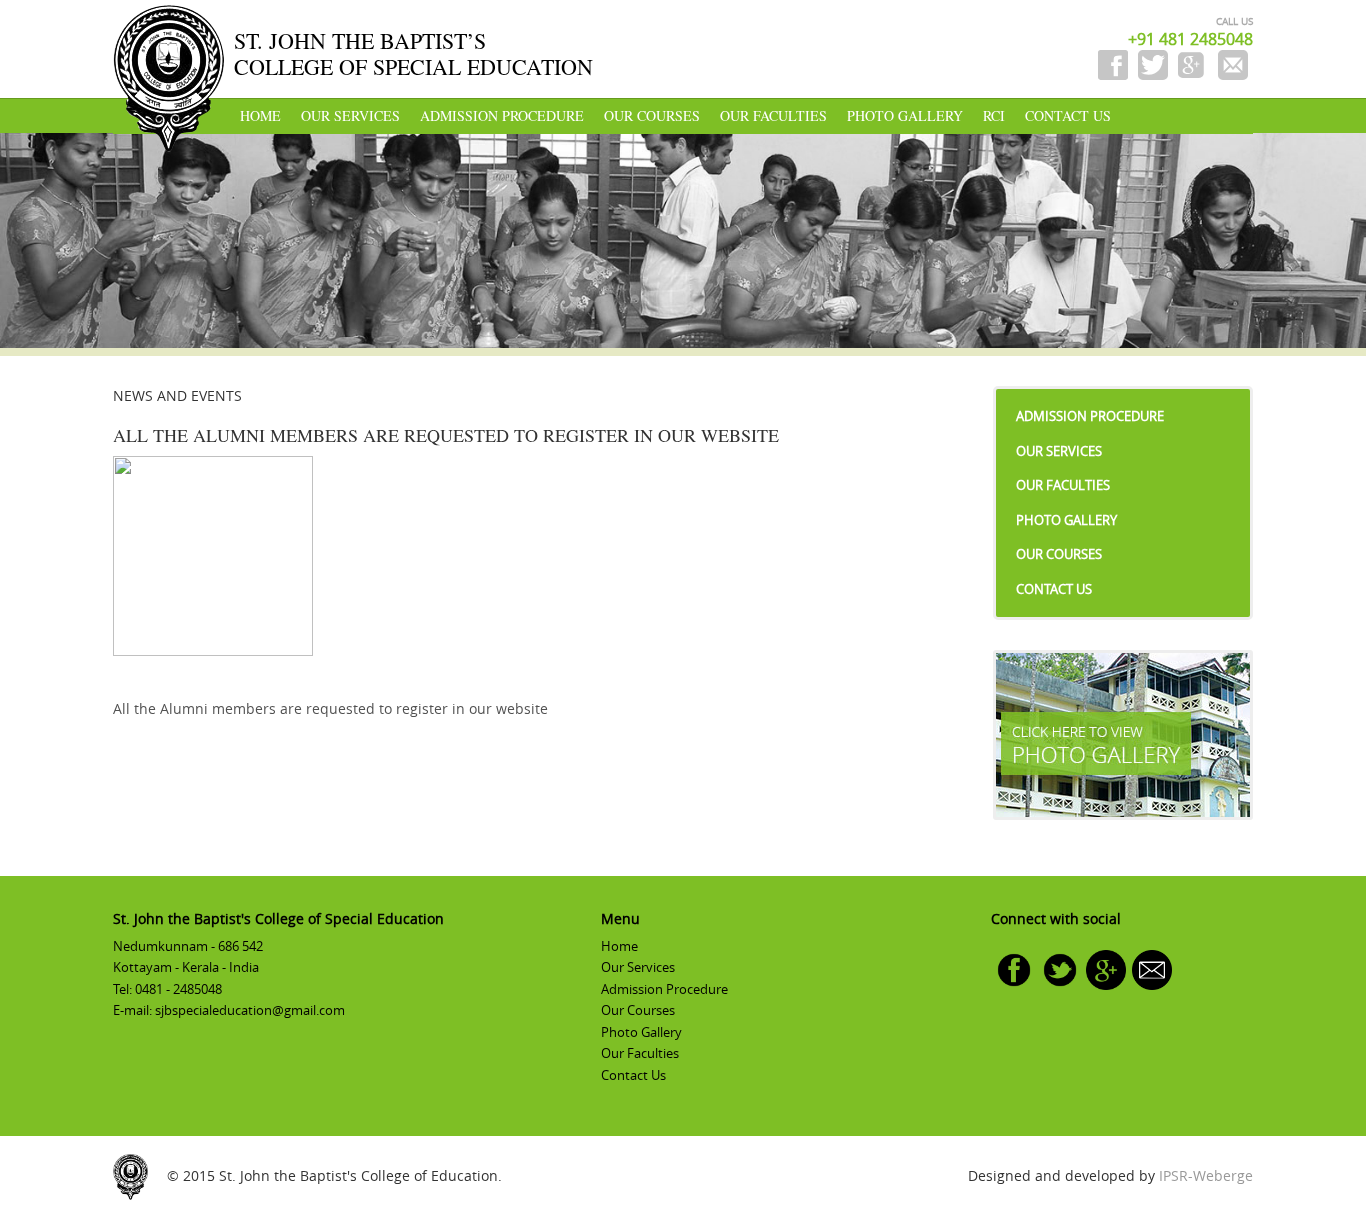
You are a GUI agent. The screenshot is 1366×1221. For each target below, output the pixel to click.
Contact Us (1068, 115)
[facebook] (1014, 968)
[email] (1152, 968)
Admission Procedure (502, 115)
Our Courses (652, 115)
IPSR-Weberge (1206, 1175)
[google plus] (1106, 968)
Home (260, 115)
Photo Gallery (905, 115)
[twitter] (1060, 968)
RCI (994, 115)
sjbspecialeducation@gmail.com (250, 1010)
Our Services (350, 115)
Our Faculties (773, 115)
